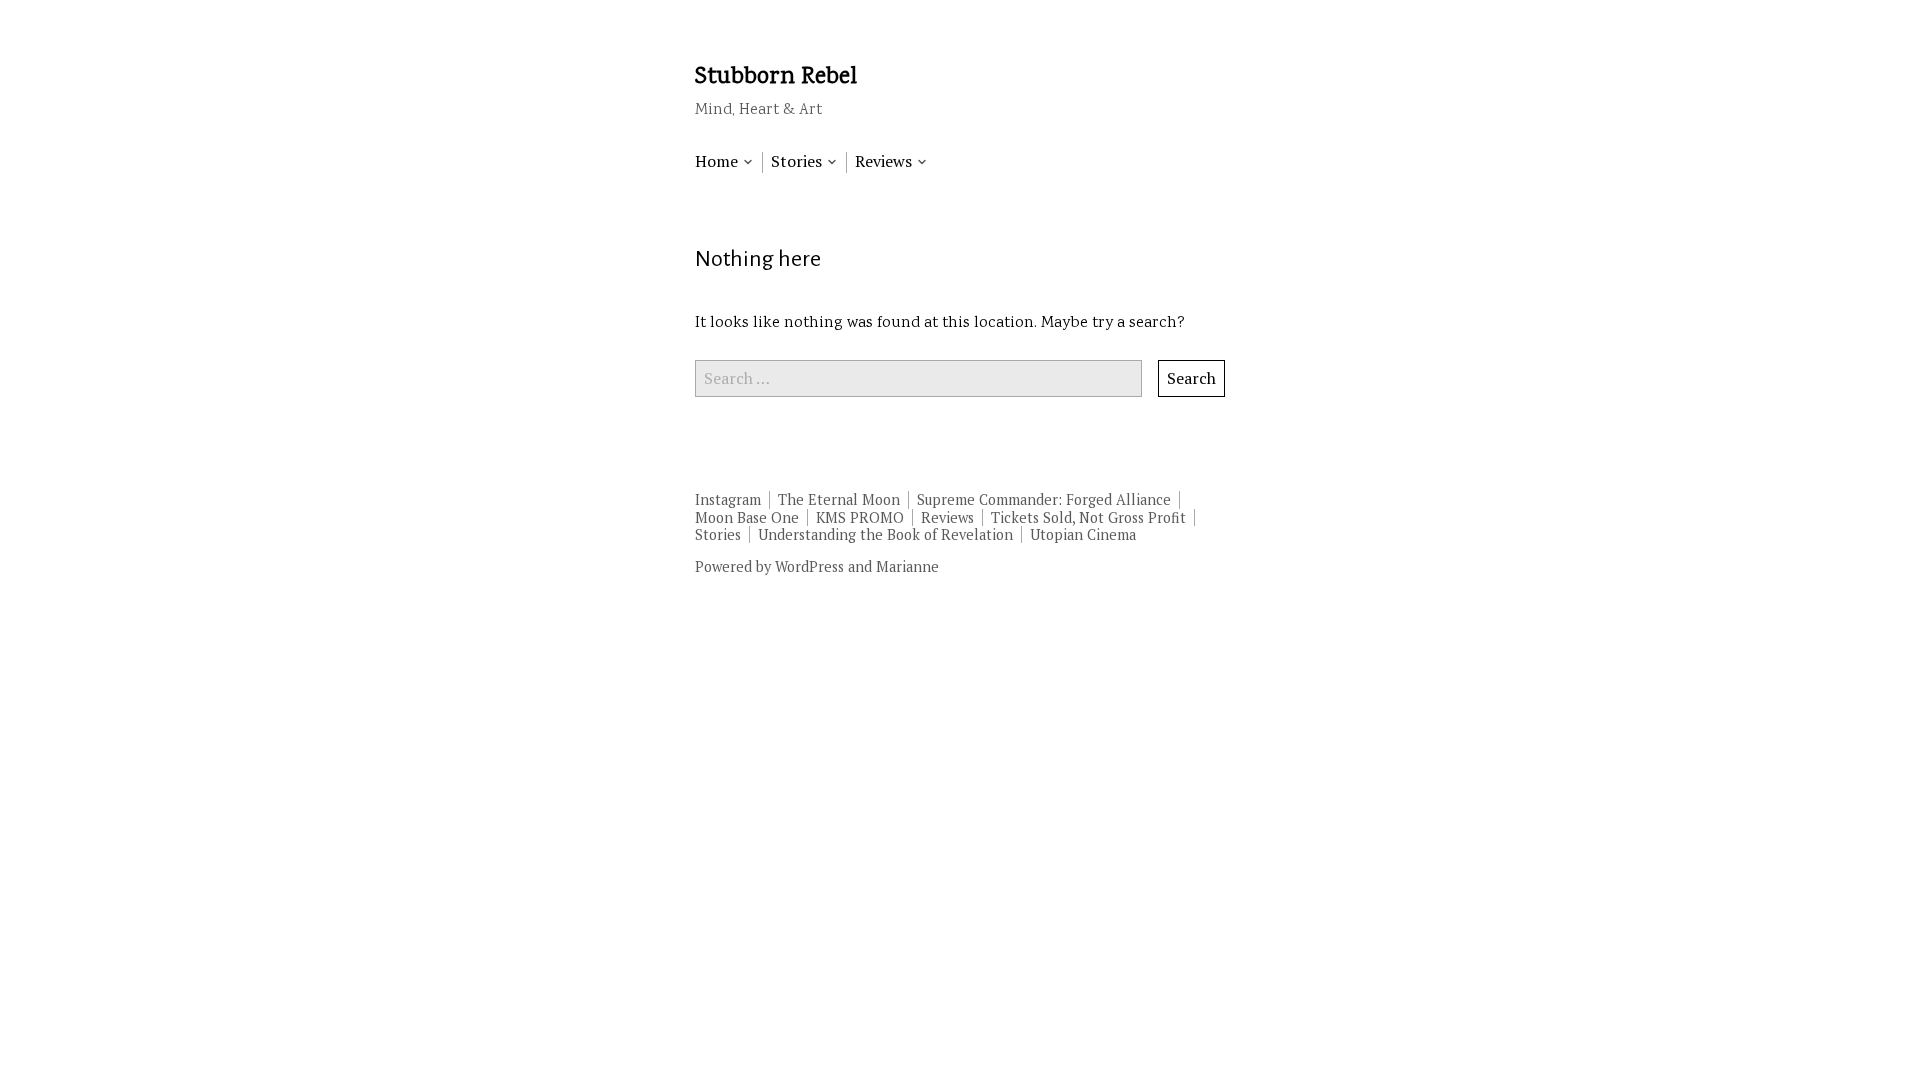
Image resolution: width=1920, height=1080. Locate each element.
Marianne (907, 566)
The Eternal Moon (839, 499)
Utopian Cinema (1083, 534)
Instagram (728, 499)
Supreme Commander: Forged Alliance (1044, 499)
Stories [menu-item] (796, 161)
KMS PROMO (860, 517)
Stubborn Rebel (776, 77)
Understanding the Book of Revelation (885, 534)
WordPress (809, 566)
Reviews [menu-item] (883, 161)
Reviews (947, 517)
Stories (718, 534)
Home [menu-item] (716, 161)
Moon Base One (747, 517)
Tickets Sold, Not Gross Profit (1088, 517)
